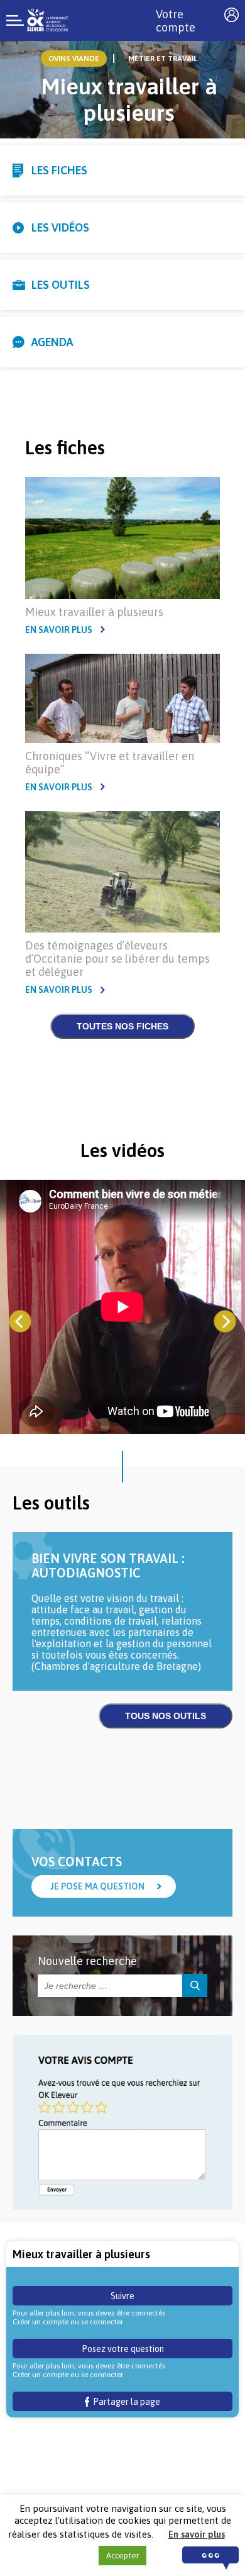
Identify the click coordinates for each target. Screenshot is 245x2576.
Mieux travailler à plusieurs (94, 612)
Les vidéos (60, 227)
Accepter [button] (122, 2556)
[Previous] (20, 1322)
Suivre (122, 2296)
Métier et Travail (163, 59)
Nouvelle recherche (87, 1961)
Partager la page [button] (125, 2402)
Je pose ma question (97, 1886)
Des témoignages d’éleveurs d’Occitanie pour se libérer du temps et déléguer (117, 959)
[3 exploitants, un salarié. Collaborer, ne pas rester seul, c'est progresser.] (122, 1308)
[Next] (225, 1322)
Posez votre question (123, 2349)
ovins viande (74, 59)
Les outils (61, 285)
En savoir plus (59, 630)
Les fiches (59, 170)
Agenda (52, 342)
